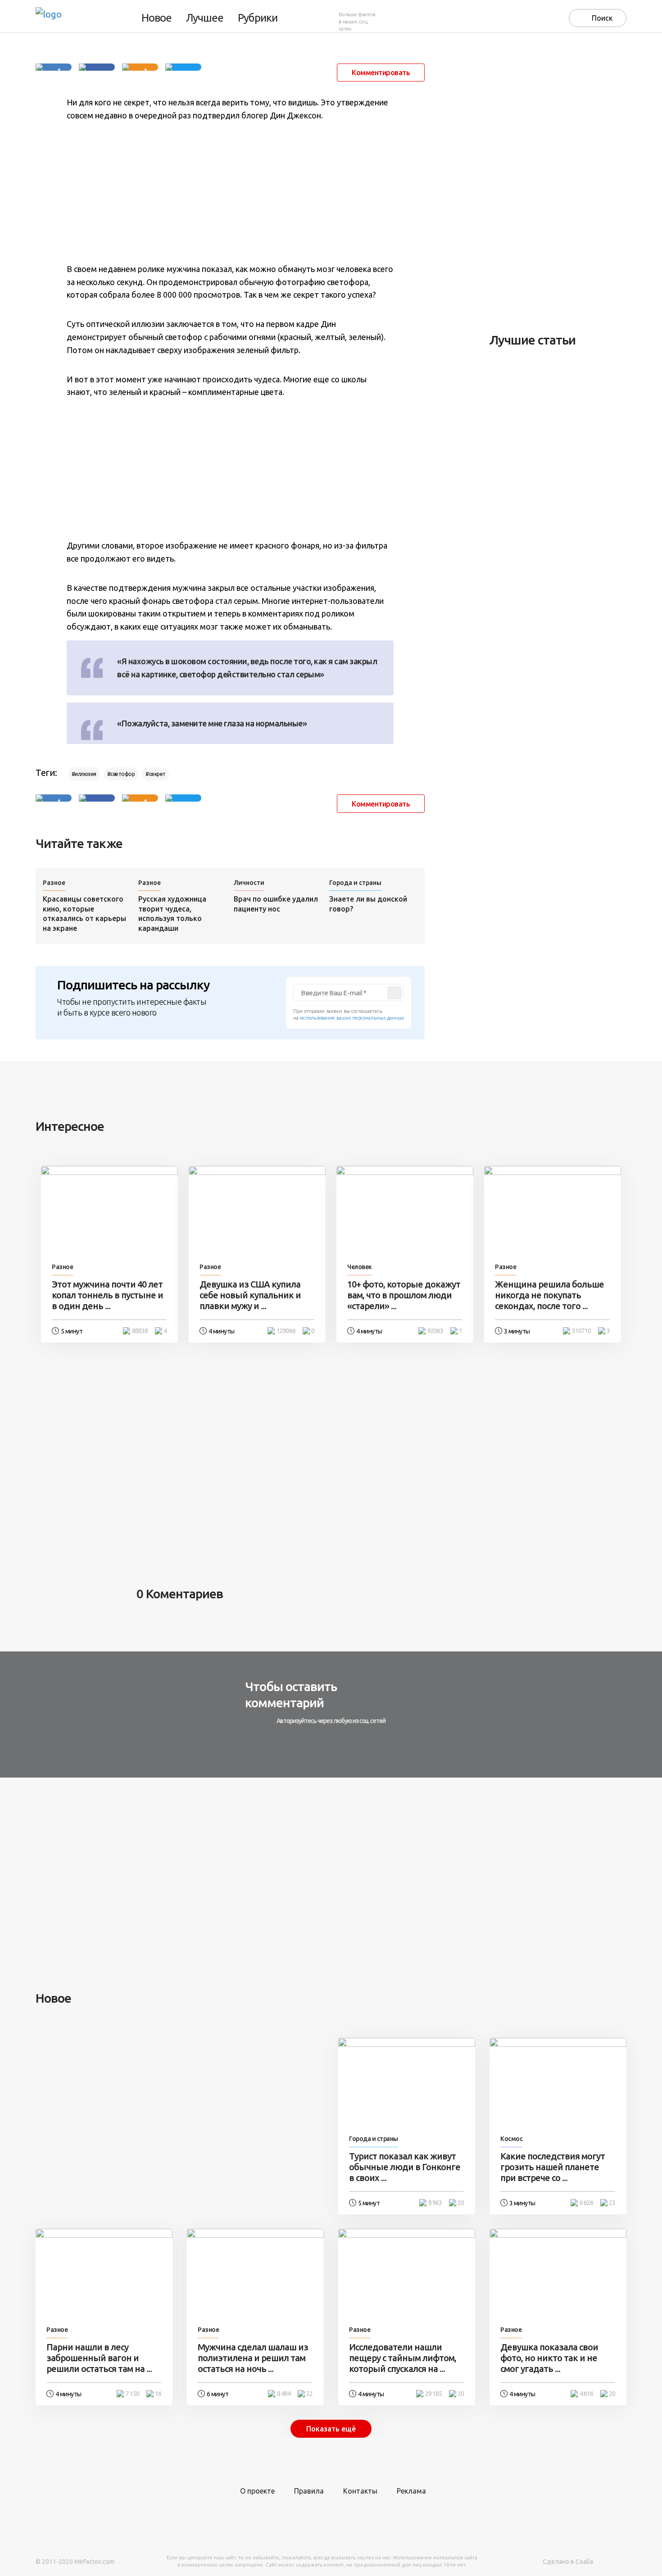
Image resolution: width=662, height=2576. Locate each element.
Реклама (411, 2491)
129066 (286, 1331)
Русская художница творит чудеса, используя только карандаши (172, 914)
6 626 (586, 2203)
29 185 (433, 2394)
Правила (309, 2491)
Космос (511, 2139)
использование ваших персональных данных (352, 1018)
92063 (435, 1331)
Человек (360, 1267)
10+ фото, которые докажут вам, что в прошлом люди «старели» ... (404, 1295)
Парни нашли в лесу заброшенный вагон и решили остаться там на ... (99, 2358)
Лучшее (205, 18)
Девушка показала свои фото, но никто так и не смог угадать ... (549, 2358)
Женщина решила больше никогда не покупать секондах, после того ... (549, 1295)
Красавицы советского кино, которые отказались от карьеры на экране (84, 914)
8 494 (284, 2394)
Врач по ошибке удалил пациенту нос (276, 904)
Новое (156, 18)
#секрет (156, 774)
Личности (249, 883)
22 (309, 2394)
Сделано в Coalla (568, 2562)
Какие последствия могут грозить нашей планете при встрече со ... (553, 2167)
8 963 (435, 2203)
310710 (581, 1331)
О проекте (257, 2491)
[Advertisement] (230, 192)
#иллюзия (84, 774)
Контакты (360, 2491)
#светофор (121, 774)
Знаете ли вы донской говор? (368, 904)
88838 (140, 1331)
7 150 (132, 2394)
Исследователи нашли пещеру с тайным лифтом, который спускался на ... (403, 2358)
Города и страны (355, 883)
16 (158, 2394)
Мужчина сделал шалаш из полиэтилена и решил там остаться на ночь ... (253, 2358)
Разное (54, 883)
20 (461, 2203)
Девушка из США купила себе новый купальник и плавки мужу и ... (250, 1295)
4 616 (586, 2394)
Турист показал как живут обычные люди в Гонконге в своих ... (405, 2167)
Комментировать (381, 73)
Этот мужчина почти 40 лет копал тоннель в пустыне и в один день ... (107, 1295)
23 (612, 2203)
